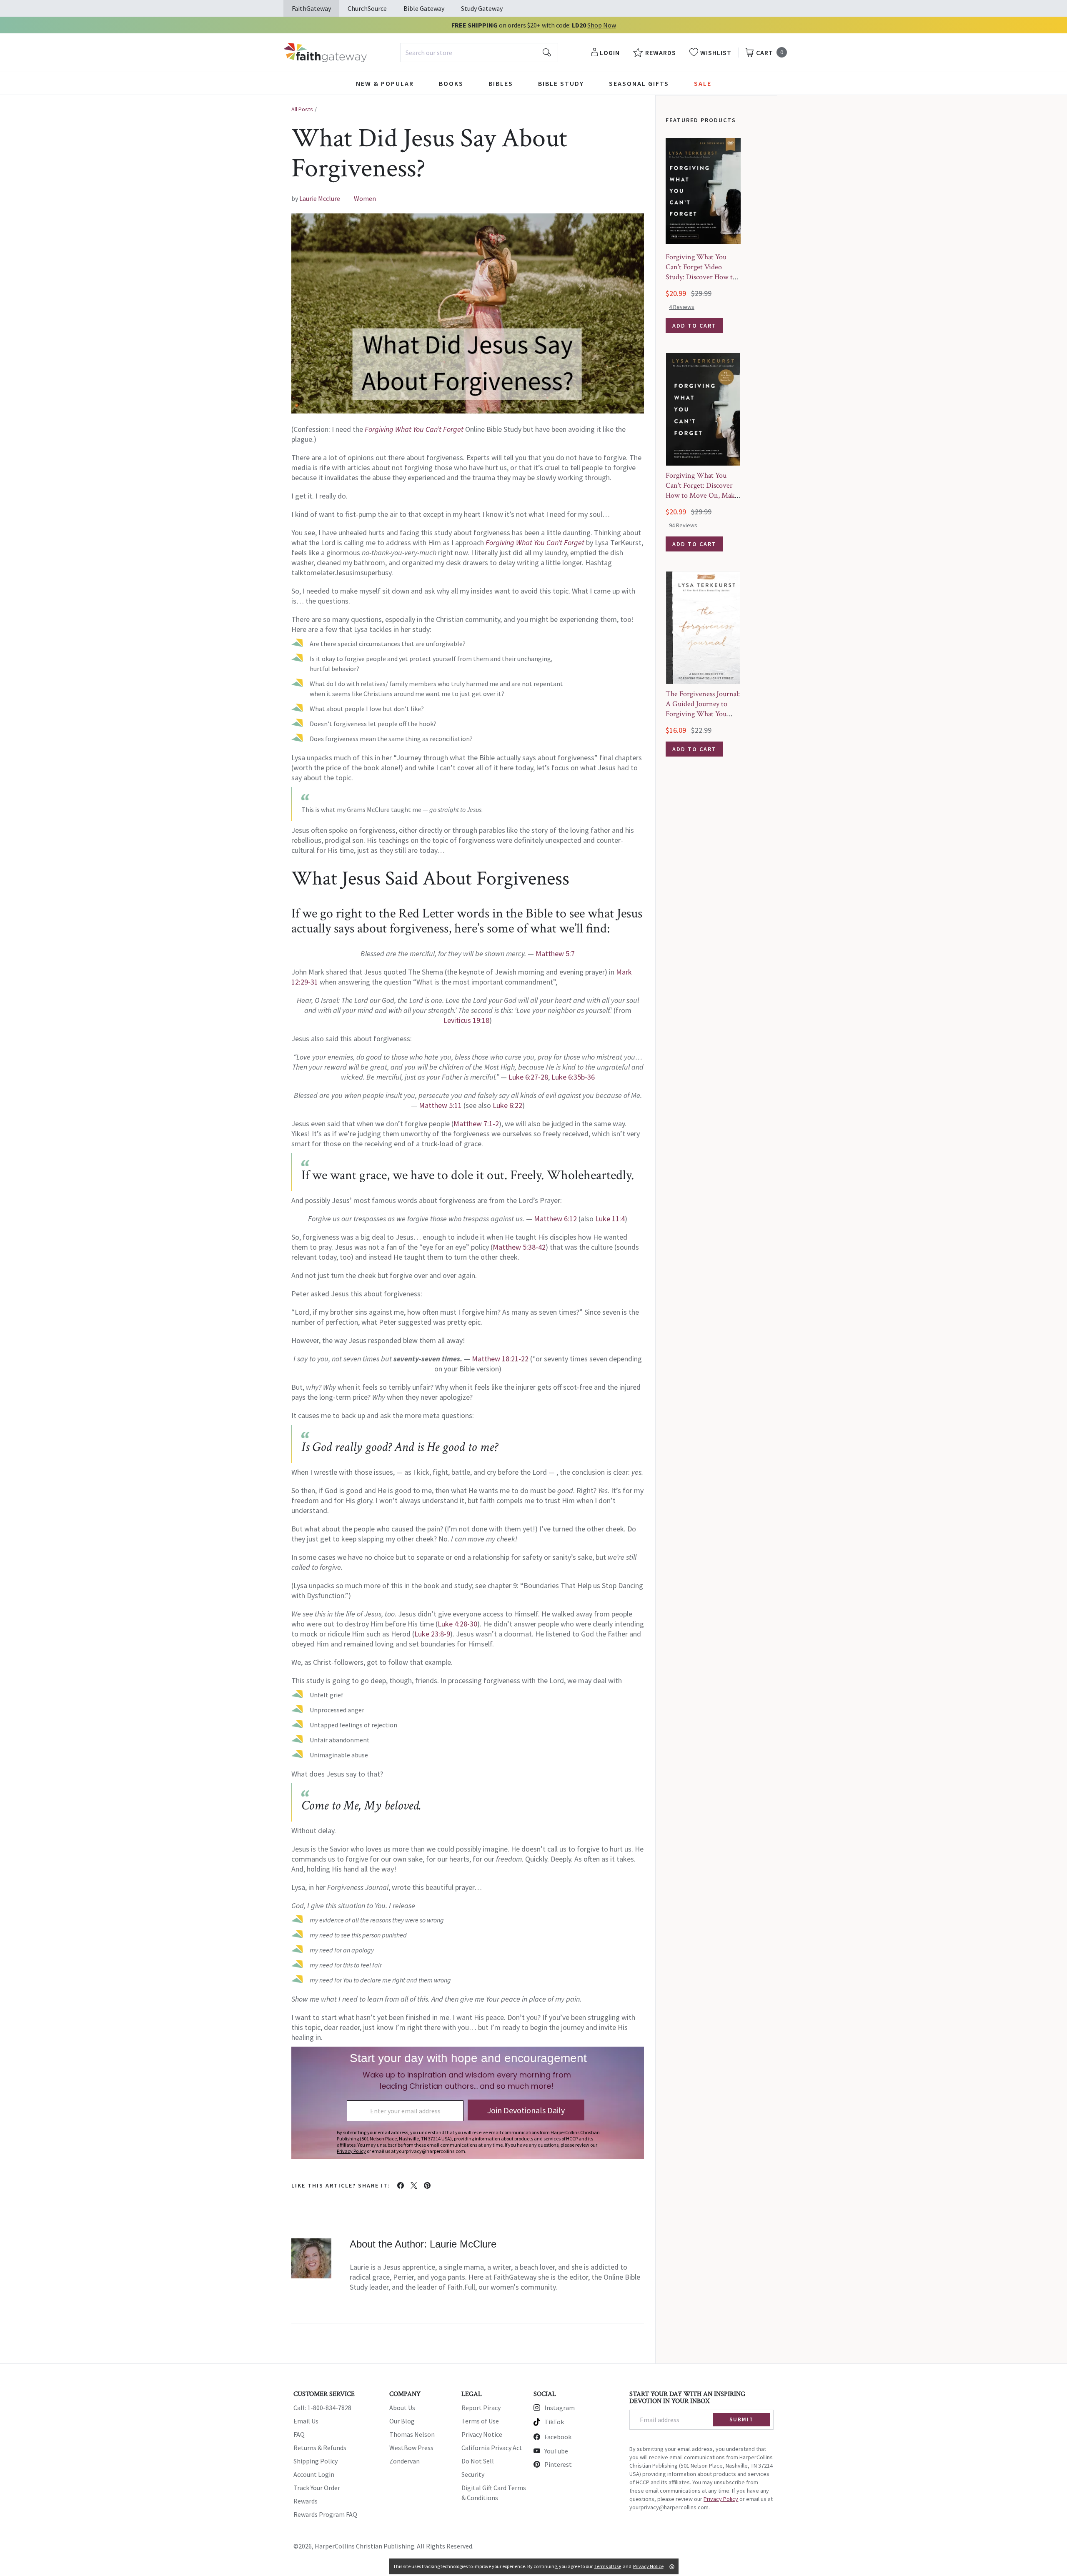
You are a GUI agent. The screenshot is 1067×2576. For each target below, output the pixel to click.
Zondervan (405, 2461)
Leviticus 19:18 (466, 1020)
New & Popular (385, 83)
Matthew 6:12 (555, 1219)
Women (365, 198)
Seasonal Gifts (639, 83)
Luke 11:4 (610, 1219)
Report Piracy (481, 2408)
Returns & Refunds (320, 2448)
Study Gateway (482, 8)
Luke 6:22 (507, 1105)
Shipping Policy (316, 2461)
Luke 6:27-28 (528, 1077)
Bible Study (561, 83)
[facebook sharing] (401, 2185)
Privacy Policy (721, 2499)
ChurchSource (367, 8)
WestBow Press (411, 2448)
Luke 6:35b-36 (573, 1077)
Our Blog (402, 2421)
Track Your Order (317, 2488)
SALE (703, 83)
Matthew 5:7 (555, 953)
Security (473, 2474)
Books (451, 83)
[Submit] (547, 53)
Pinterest (558, 2464)
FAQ (299, 2434)
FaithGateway (311, 8)
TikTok (554, 2422)
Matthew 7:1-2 (476, 1124)
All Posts (302, 109)
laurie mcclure (320, 198)
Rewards (306, 2501)
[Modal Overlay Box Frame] (468, 2103)
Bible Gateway (424, 8)
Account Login (314, 2474)
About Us (402, 2408)
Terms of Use (480, 2421)
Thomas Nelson (412, 2434)
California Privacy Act (492, 2448)
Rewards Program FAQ (325, 2514)
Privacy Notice (482, 2434)
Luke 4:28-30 (457, 1624)
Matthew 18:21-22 (500, 1359)
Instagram (560, 2408)
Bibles (501, 83)
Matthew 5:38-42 (519, 1247)
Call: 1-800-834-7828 (322, 2408)
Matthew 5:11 (440, 1105)
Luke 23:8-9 (432, 1634)
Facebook (558, 2437)
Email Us (306, 2421)
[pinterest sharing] (427, 2185)
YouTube (556, 2451)
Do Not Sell (478, 2461)
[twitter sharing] (414, 2185)
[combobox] (479, 53)
